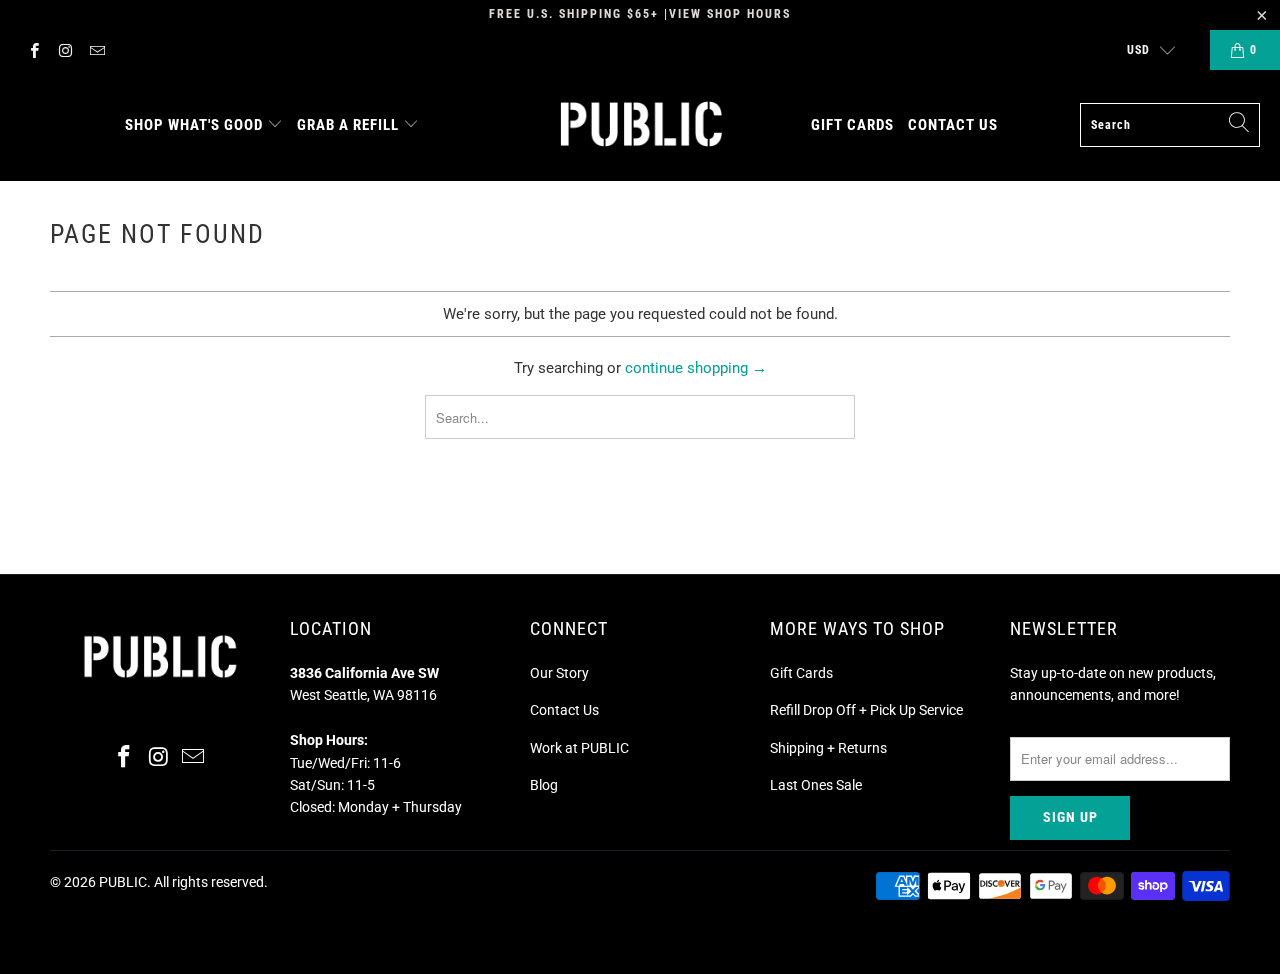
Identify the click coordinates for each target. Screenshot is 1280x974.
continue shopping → (696, 368)
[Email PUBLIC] (96, 50)
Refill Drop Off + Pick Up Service (866, 710)
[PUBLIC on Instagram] (64, 50)
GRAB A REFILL (348, 125)
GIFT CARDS (852, 125)
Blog (544, 785)
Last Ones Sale (816, 785)
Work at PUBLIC (579, 748)
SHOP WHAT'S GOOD (194, 125)
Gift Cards (801, 673)
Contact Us (564, 710)
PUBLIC (123, 882)
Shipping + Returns (828, 748)
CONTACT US (953, 125)
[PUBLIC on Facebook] (33, 50)
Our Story (559, 673)
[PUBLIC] (641, 125)
